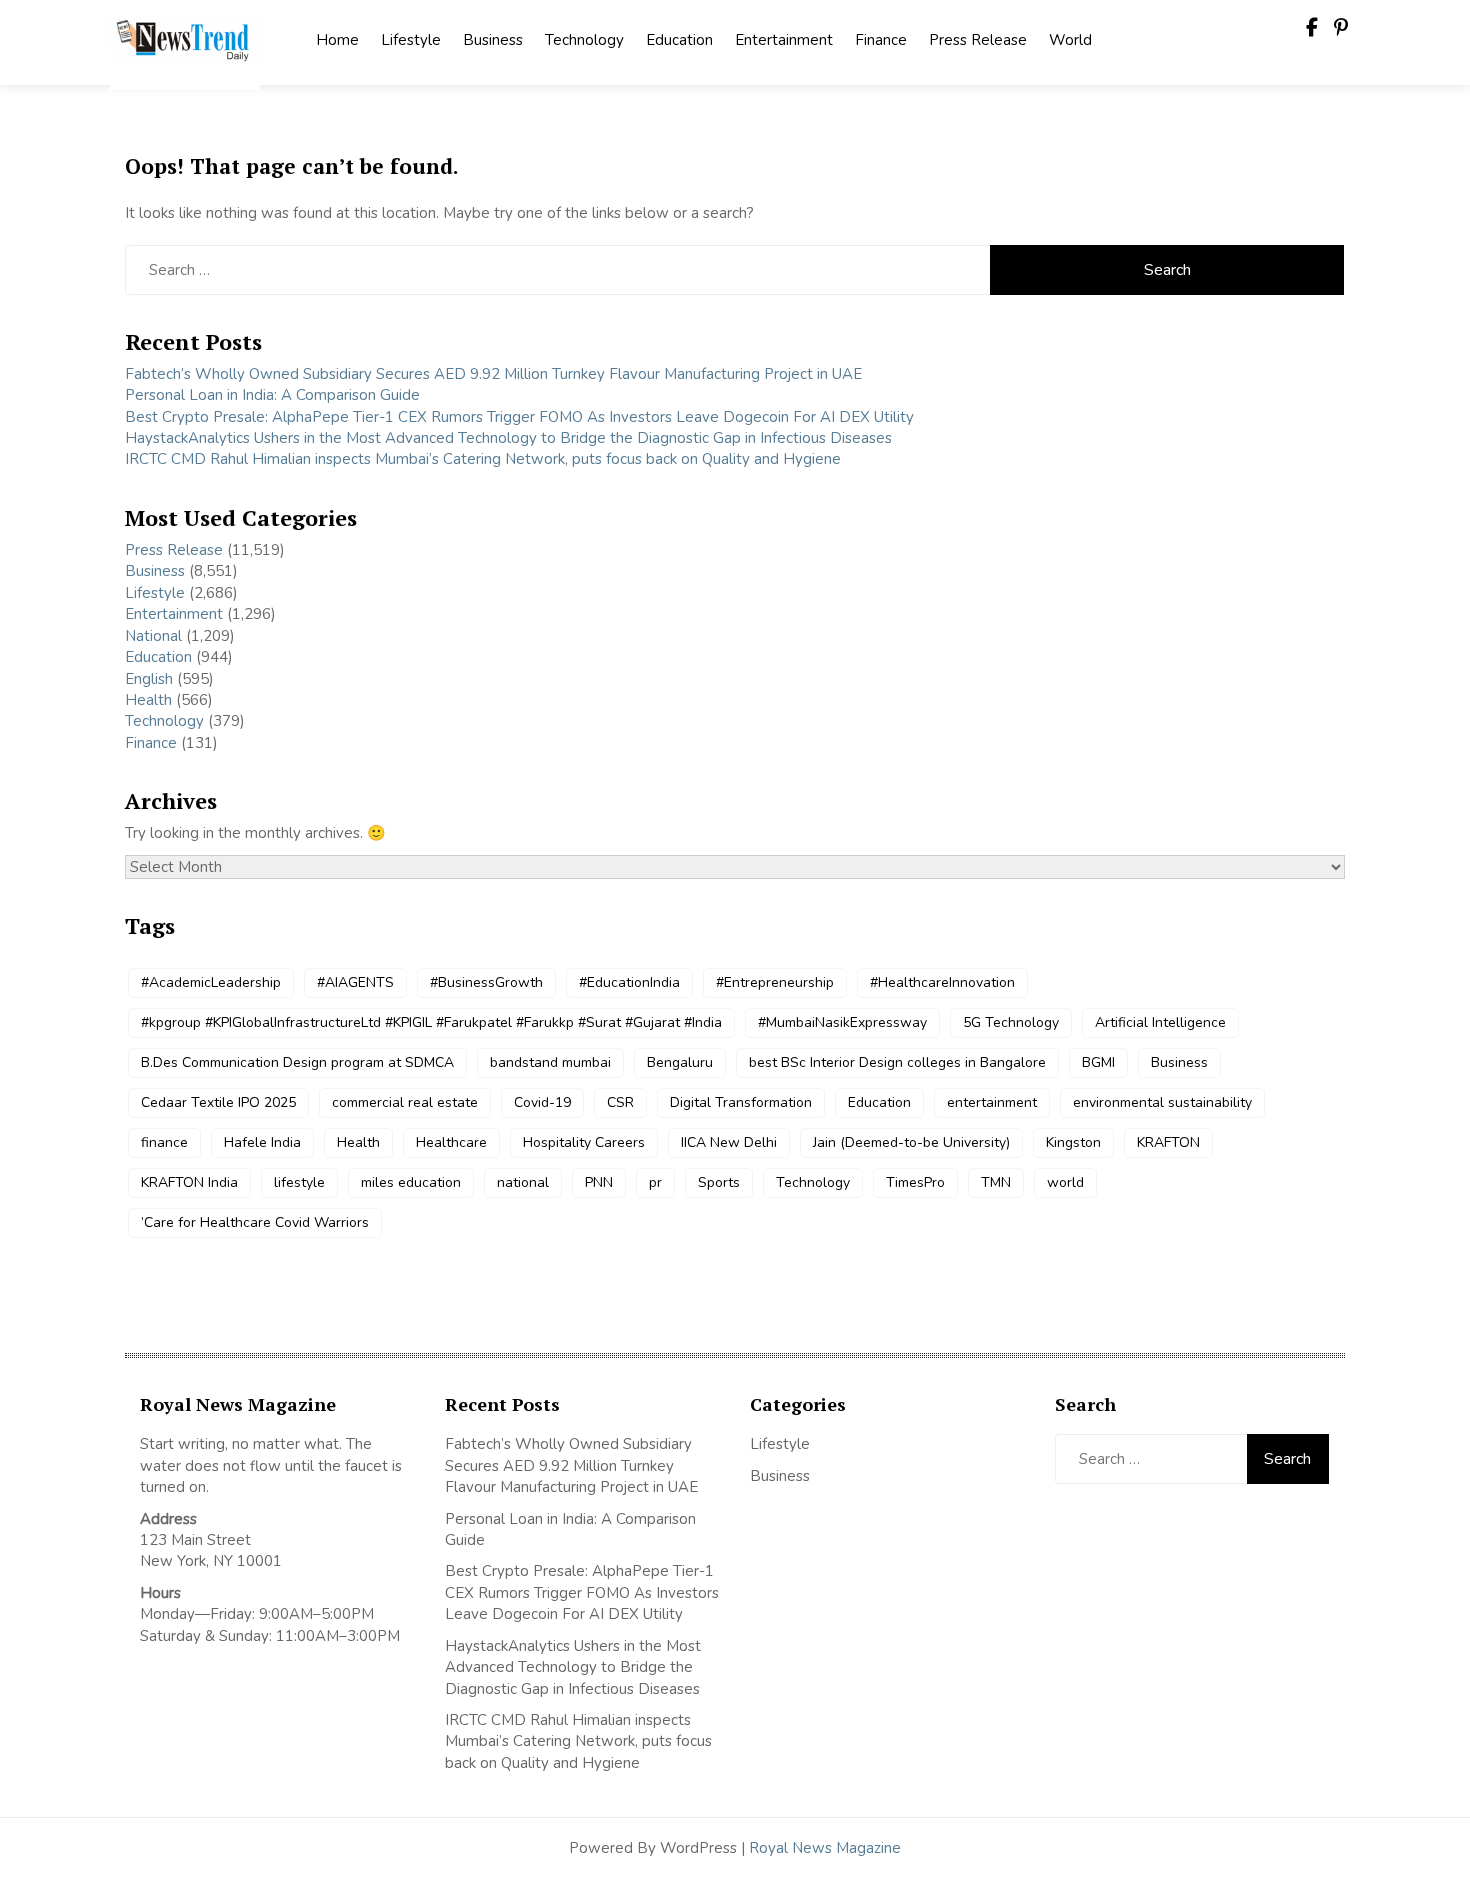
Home (337, 40)
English (149, 679)
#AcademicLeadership (211, 982)
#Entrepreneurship (775, 982)
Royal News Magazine (825, 1848)
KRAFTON (1168, 1142)
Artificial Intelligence (1160, 1022)
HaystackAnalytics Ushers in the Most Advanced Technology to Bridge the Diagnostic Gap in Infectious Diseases (508, 438)
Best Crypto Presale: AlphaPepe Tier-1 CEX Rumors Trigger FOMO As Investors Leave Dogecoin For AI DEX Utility (519, 417)
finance (164, 1142)
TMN (996, 1182)
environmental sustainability (1162, 1102)
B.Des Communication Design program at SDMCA (297, 1062)
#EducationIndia (629, 982)
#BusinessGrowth (486, 982)
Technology (584, 40)
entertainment (992, 1102)
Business (493, 40)
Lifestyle (411, 40)
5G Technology (1011, 1022)
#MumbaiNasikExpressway (842, 1022)
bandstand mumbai (550, 1062)
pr (655, 1182)
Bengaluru (680, 1062)
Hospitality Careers (584, 1142)
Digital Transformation (741, 1102)
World (1070, 40)
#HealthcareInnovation (942, 982)
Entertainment (784, 40)
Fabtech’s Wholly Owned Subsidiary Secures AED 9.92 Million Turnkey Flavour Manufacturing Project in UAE (493, 374)
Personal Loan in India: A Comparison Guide (274, 395)
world (1065, 1182)
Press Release (978, 40)
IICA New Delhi (729, 1142)
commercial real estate (405, 1102)
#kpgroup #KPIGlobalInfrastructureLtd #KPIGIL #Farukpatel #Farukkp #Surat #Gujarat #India (431, 1022)
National (153, 636)
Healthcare (451, 1142)
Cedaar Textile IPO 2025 (218, 1102)
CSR (620, 1102)
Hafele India (262, 1142)
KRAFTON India (189, 1182)
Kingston (1073, 1142)
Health (148, 700)
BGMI (1098, 1062)
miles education (411, 1182)
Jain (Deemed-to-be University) (911, 1142)
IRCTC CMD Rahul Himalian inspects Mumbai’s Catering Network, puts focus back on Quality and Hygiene (483, 459)
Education (679, 40)
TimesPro (915, 1182)
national (523, 1182)
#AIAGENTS (355, 982)
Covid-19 (542, 1102)
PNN (599, 1182)
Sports (719, 1182)
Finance (881, 40)
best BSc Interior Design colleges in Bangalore (897, 1062)
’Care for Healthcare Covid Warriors (255, 1222)
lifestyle (299, 1182)
